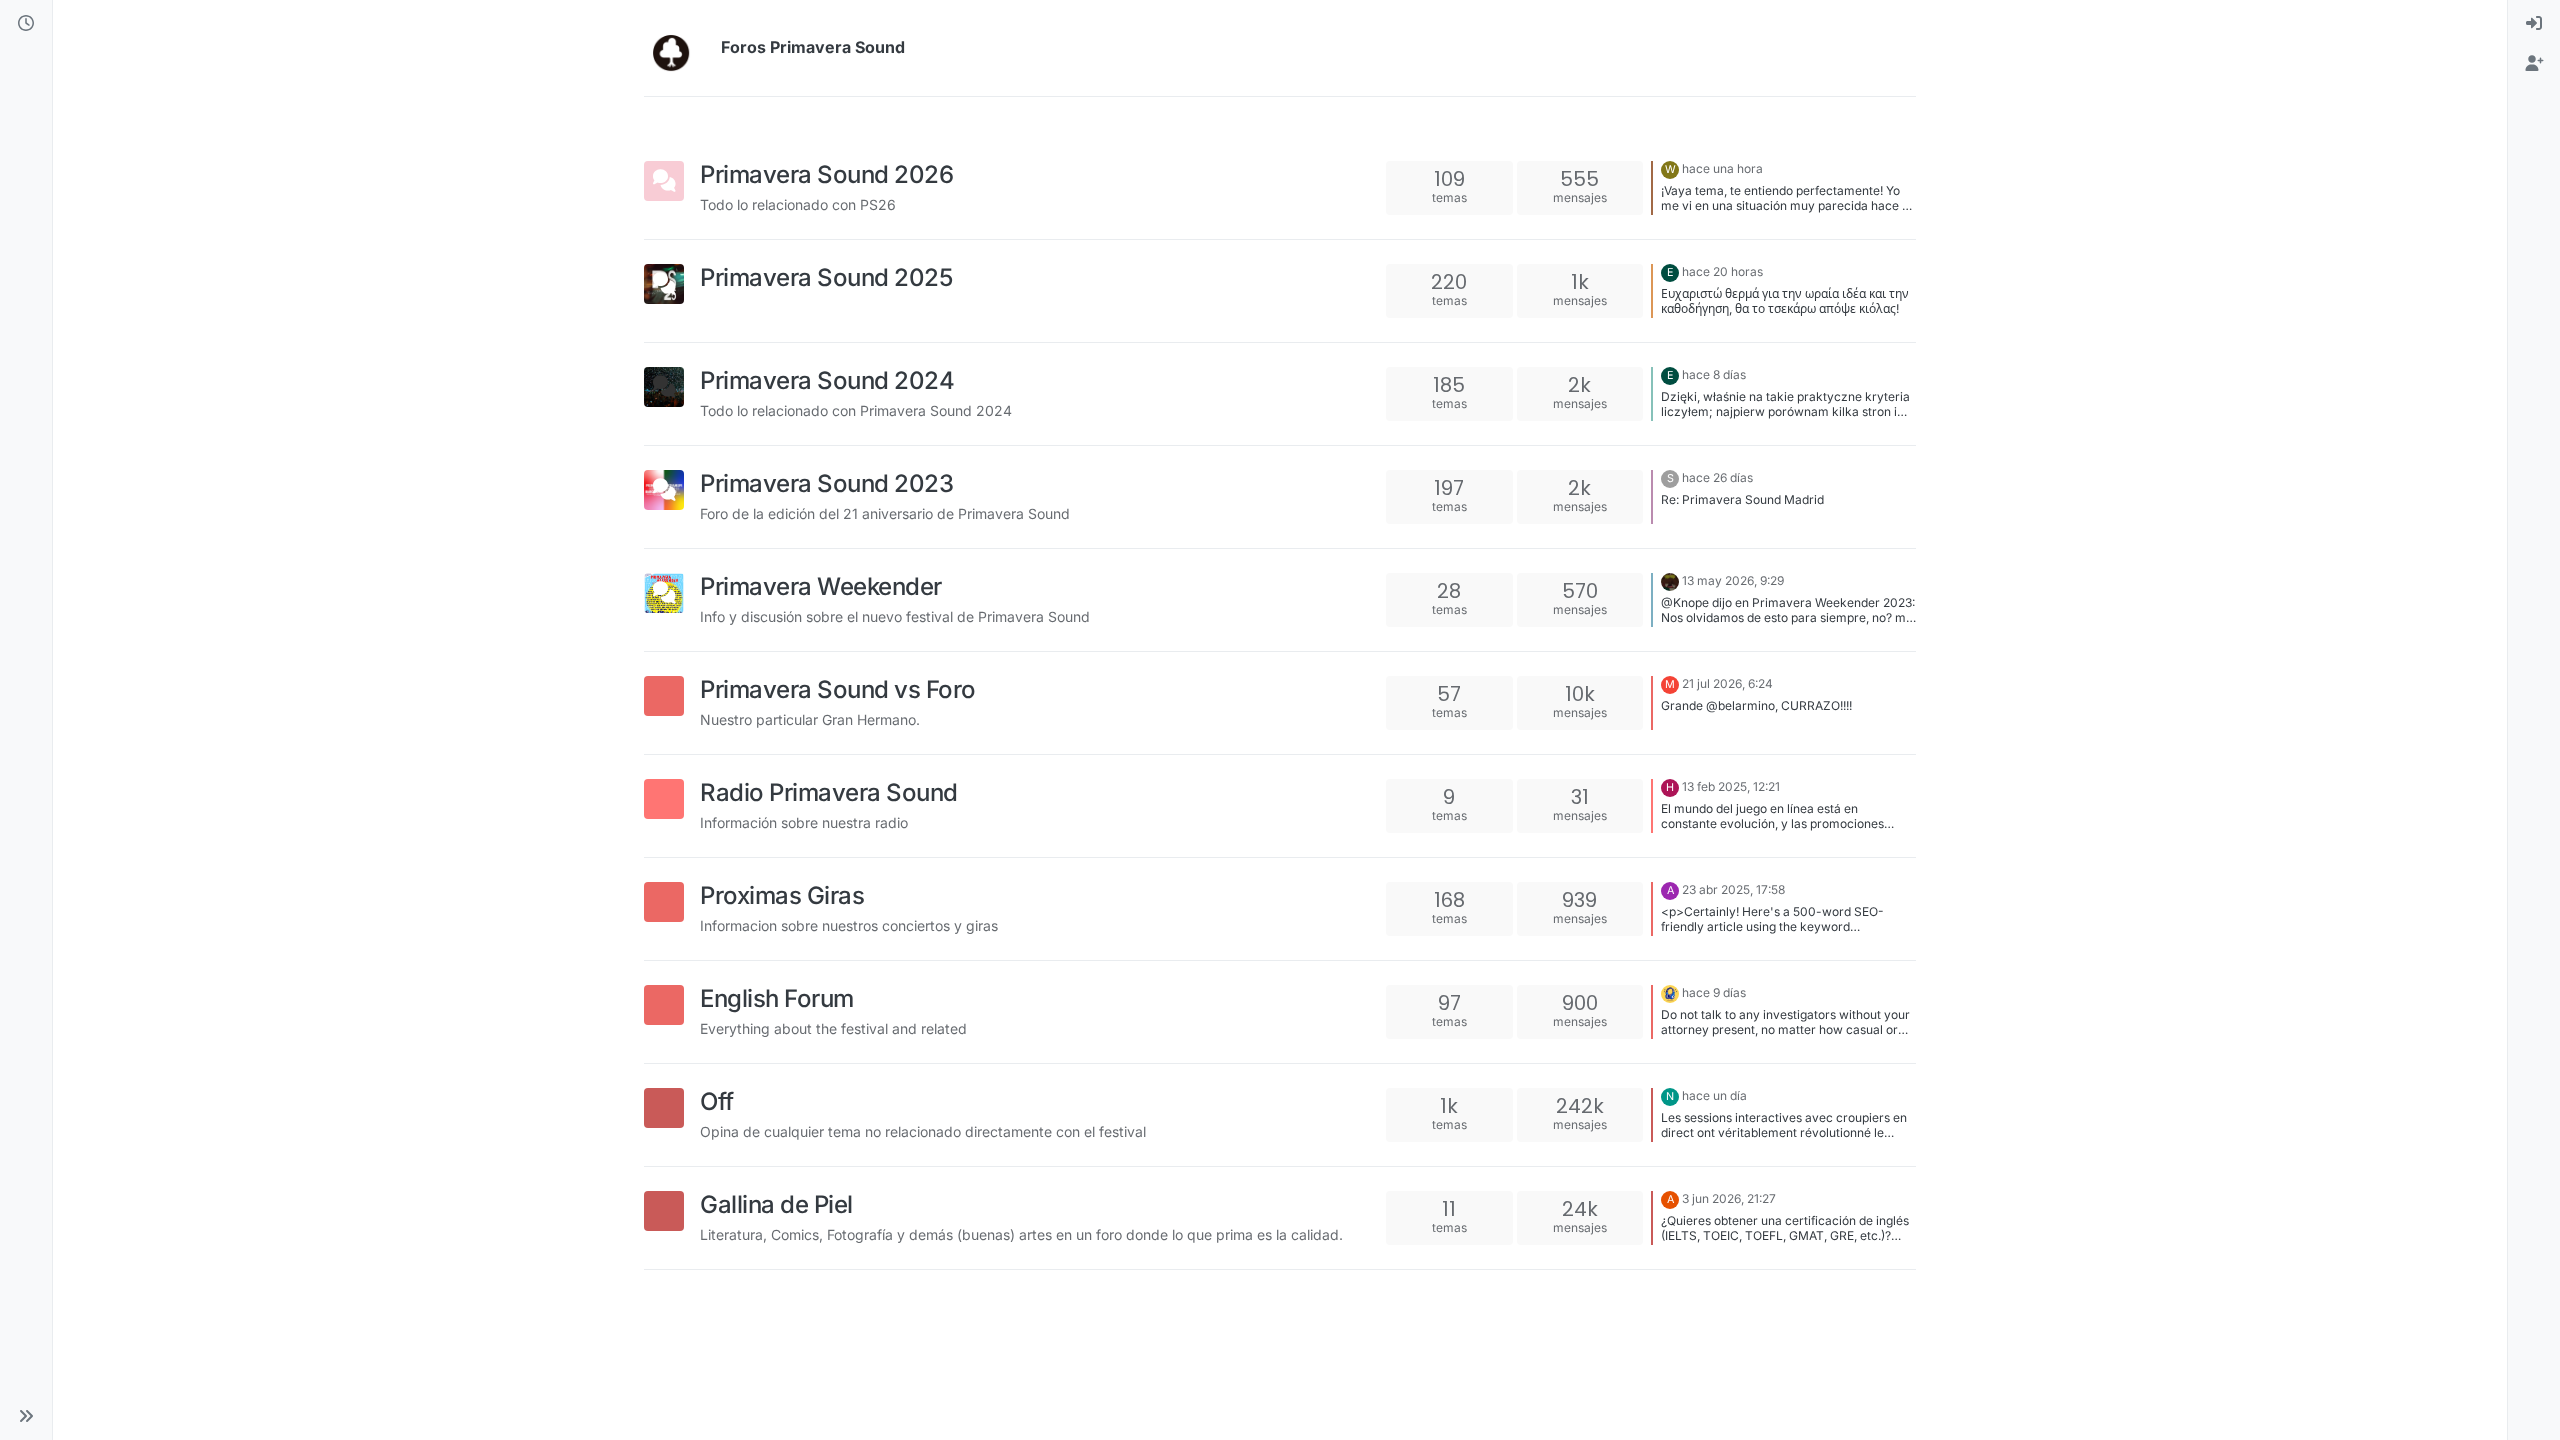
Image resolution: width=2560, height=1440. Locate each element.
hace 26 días (1717, 477)
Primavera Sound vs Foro (838, 689)
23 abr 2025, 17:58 (1733, 889)
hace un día (1714, 1095)
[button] (26, 1416)
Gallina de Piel (776, 1204)
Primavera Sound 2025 (826, 277)
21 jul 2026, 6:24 (1727, 683)
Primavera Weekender (821, 586)
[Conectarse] (2534, 24)
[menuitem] (2534, 24)
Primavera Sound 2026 (826, 174)
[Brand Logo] (678, 48)
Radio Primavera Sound (829, 792)
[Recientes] (26, 24)
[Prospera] (1670, 992)
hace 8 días (1714, 374)
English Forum (777, 998)
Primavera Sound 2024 (827, 380)
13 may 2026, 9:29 (1733, 580)
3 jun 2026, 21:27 (1729, 1198)
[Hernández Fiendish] (1670, 580)
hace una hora (1722, 168)
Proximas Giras (782, 895)
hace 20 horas (1722, 271)
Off (717, 1101)
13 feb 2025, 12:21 (1731, 786)
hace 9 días (1714, 992)
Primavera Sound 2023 (826, 483)
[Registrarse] (2534, 64)
